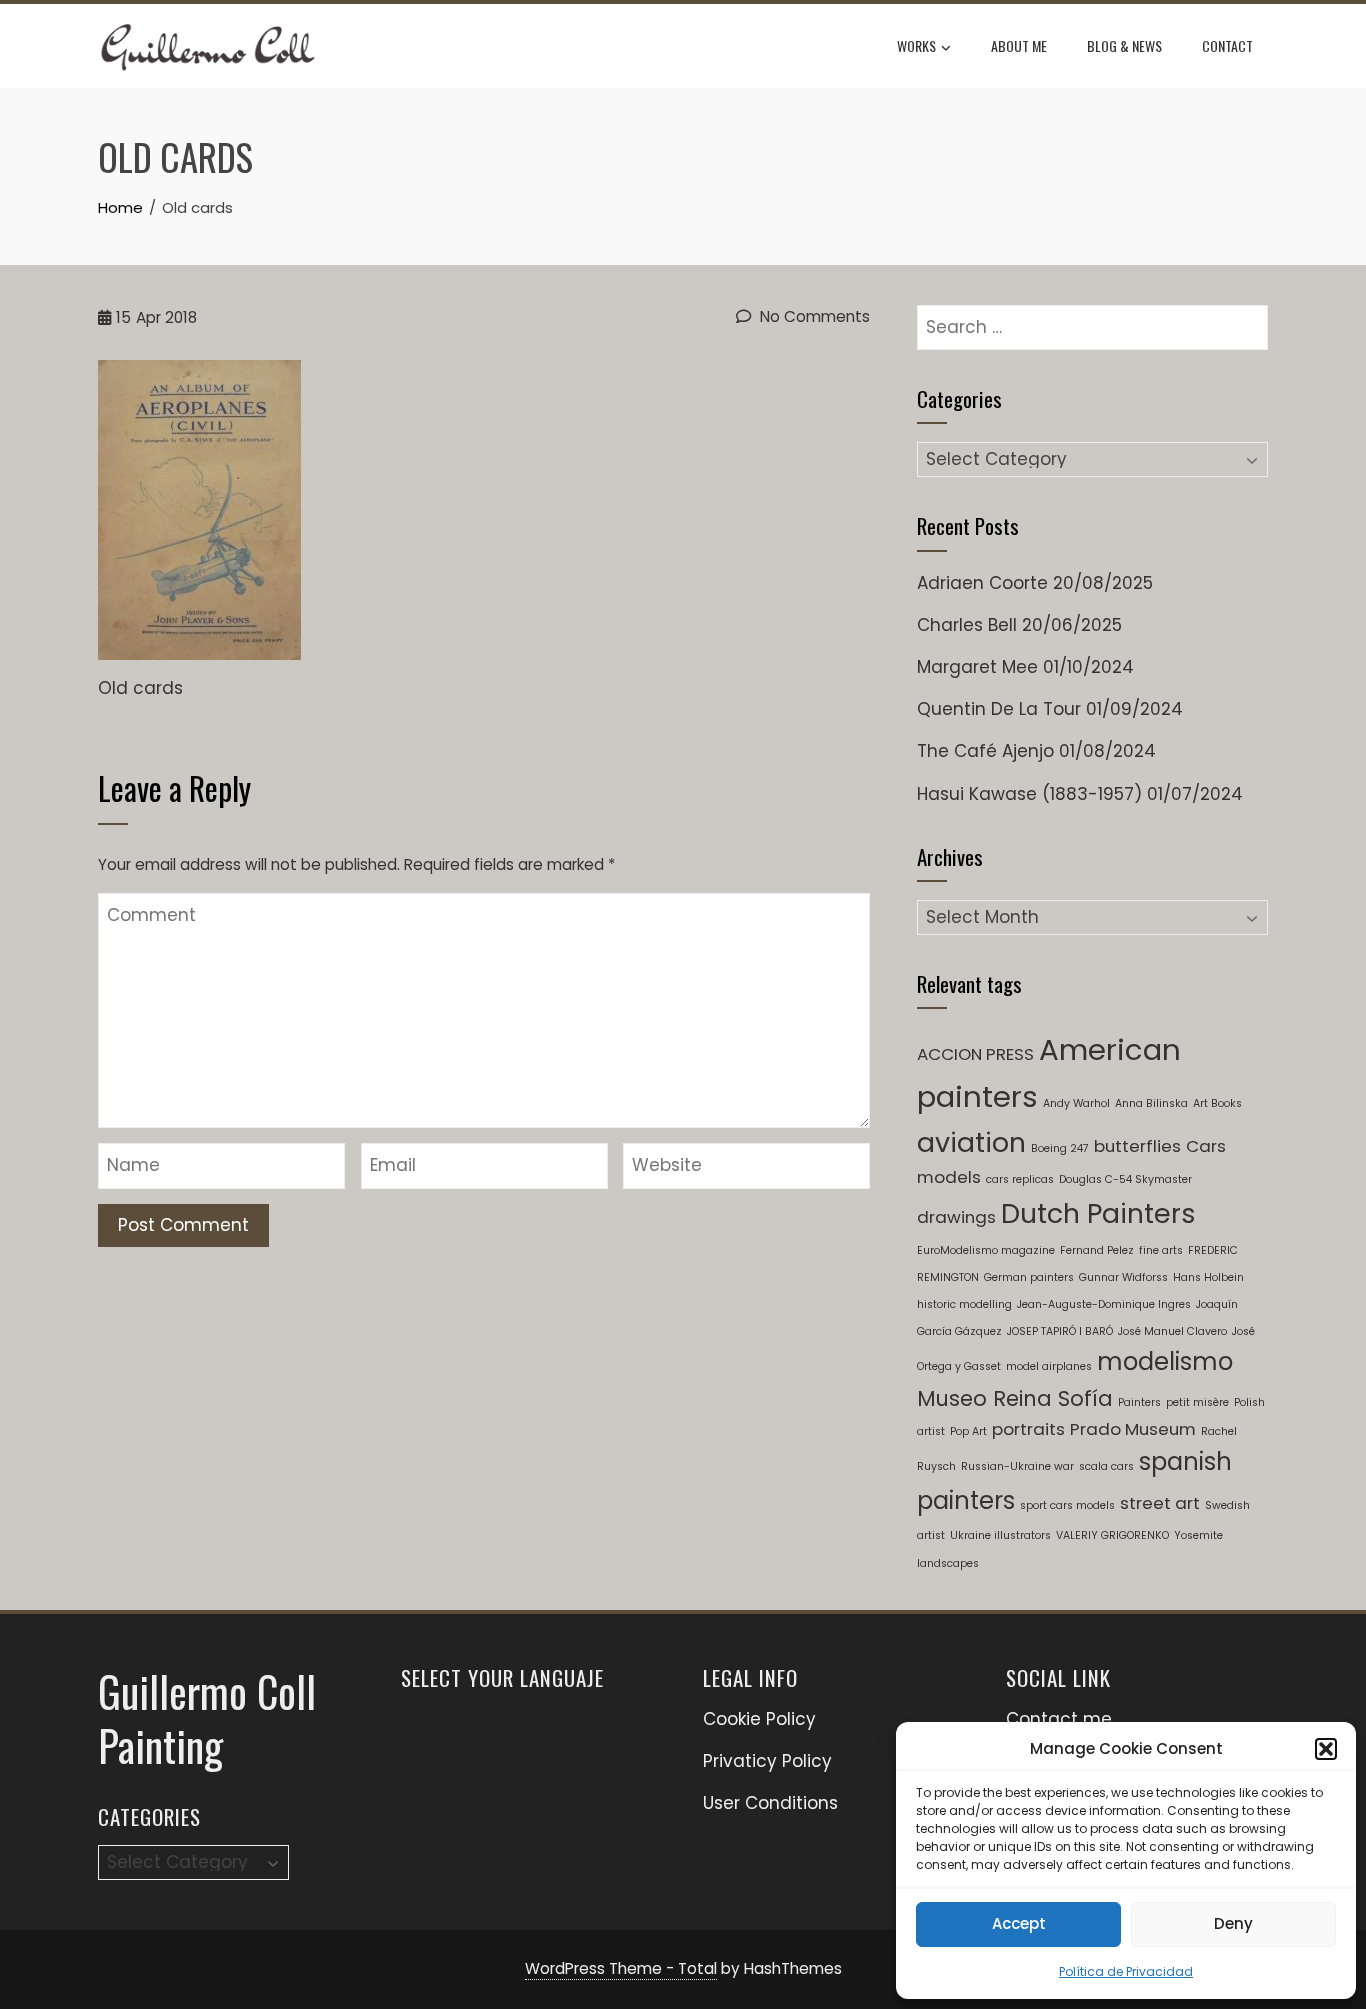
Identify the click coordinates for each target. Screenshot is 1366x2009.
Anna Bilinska (1151, 1103)
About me (1019, 45)
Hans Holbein (1208, 1277)
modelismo (1165, 1361)
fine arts (1161, 1250)
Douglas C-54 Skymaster (1125, 1179)
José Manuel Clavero (1172, 1331)
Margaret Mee (977, 667)
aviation (971, 1142)
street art (1160, 1503)
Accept (1019, 1923)
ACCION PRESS (975, 1054)
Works (916, 45)
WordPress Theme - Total (621, 1968)
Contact (1227, 45)
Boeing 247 (1060, 1148)
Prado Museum (1133, 1429)
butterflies (1137, 1146)
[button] (1326, 1749)
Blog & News (1124, 45)
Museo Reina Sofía (1015, 1398)
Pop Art (968, 1431)
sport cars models (1067, 1505)
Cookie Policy (759, 1719)
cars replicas (1020, 1179)
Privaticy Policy (767, 1761)
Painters (1139, 1402)
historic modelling (964, 1304)
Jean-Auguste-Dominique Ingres (1104, 1304)
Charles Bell (967, 625)
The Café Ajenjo (985, 751)
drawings (956, 1217)
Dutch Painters (1098, 1213)
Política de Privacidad (1126, 1971)
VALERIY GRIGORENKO (1112, 1535)
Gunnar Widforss (1123, 1277)
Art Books (1217, 1103)
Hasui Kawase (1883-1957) (1029, 794)
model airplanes (1049, 1366)
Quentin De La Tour (999, 709)
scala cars (1106, 1466)
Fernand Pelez (1097, 1250)
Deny (1233, 1923)
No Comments (813, 316)
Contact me (1059, 1719)
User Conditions (770, 1803)
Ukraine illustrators (1000, 1535)
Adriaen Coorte (982, 583)
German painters (1029, 1277)
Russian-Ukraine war (1017, 1466)
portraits (1028, 1429)
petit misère (1197, 1402)
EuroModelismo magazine (986, 1250)
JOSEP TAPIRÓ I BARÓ (1060, 1331)
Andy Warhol (1076, 1103)
